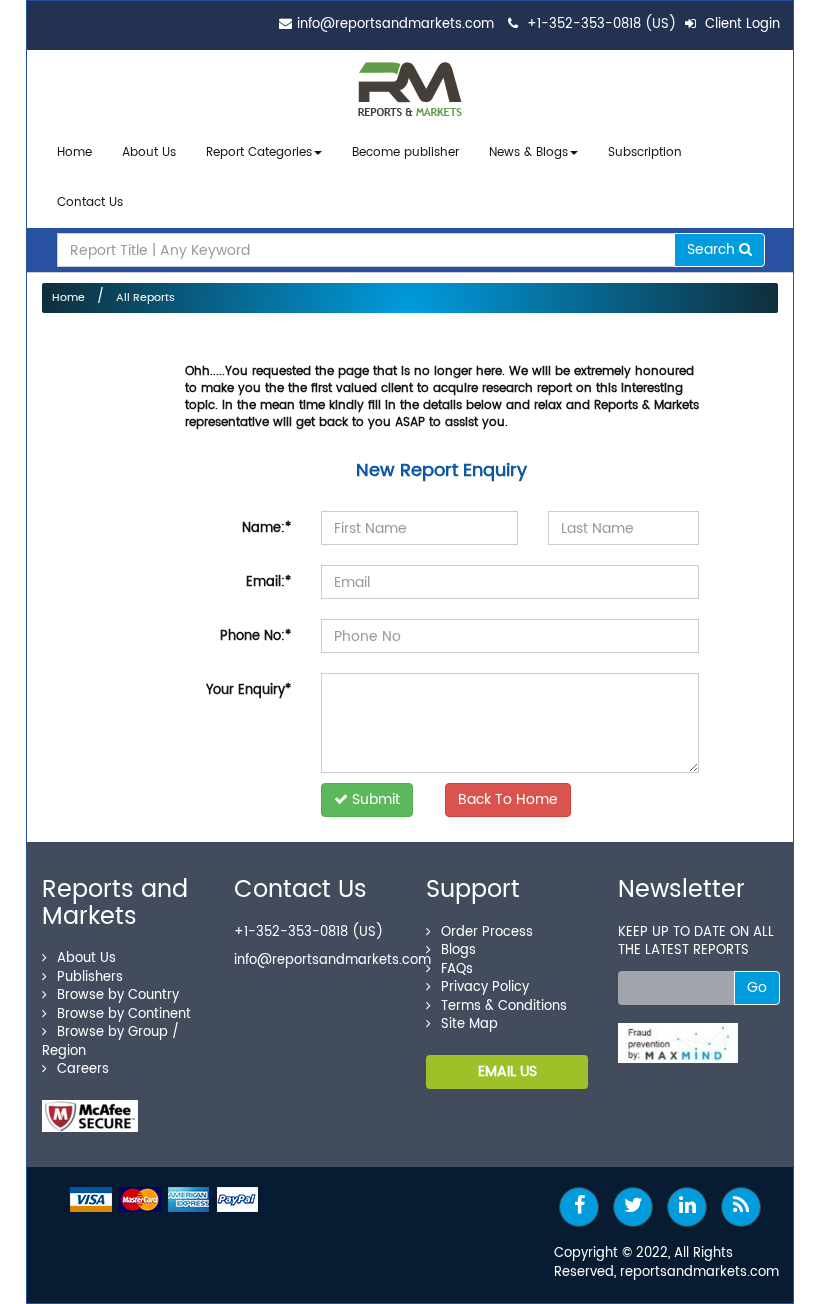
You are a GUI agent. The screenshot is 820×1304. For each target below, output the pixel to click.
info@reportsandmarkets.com (395, 24)
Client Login (740, 24)
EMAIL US (507, 1071)
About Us (149, 152)
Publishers (90, 977)
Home (74, 152)
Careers (83, 1069)
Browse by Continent (124, 1014)
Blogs (458, 950)
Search (713, 249)
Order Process (487, 932)
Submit (374, 799)
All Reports (145, 298)
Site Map (469, 1024)
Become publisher (405, 152)
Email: (268, 582)
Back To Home (508, 799)
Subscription (645, 152)
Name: (266, 528)
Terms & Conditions (504, 1006)
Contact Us (90, 202)
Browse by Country (118, 995)
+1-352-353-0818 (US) (601, 24)
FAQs (457, 969)
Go (757, 987)
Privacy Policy (485, 987)
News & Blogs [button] (528, 152)
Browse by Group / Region (110, 1042)
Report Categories (259, 152)
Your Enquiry (248, 690)
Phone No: (255, 636)
